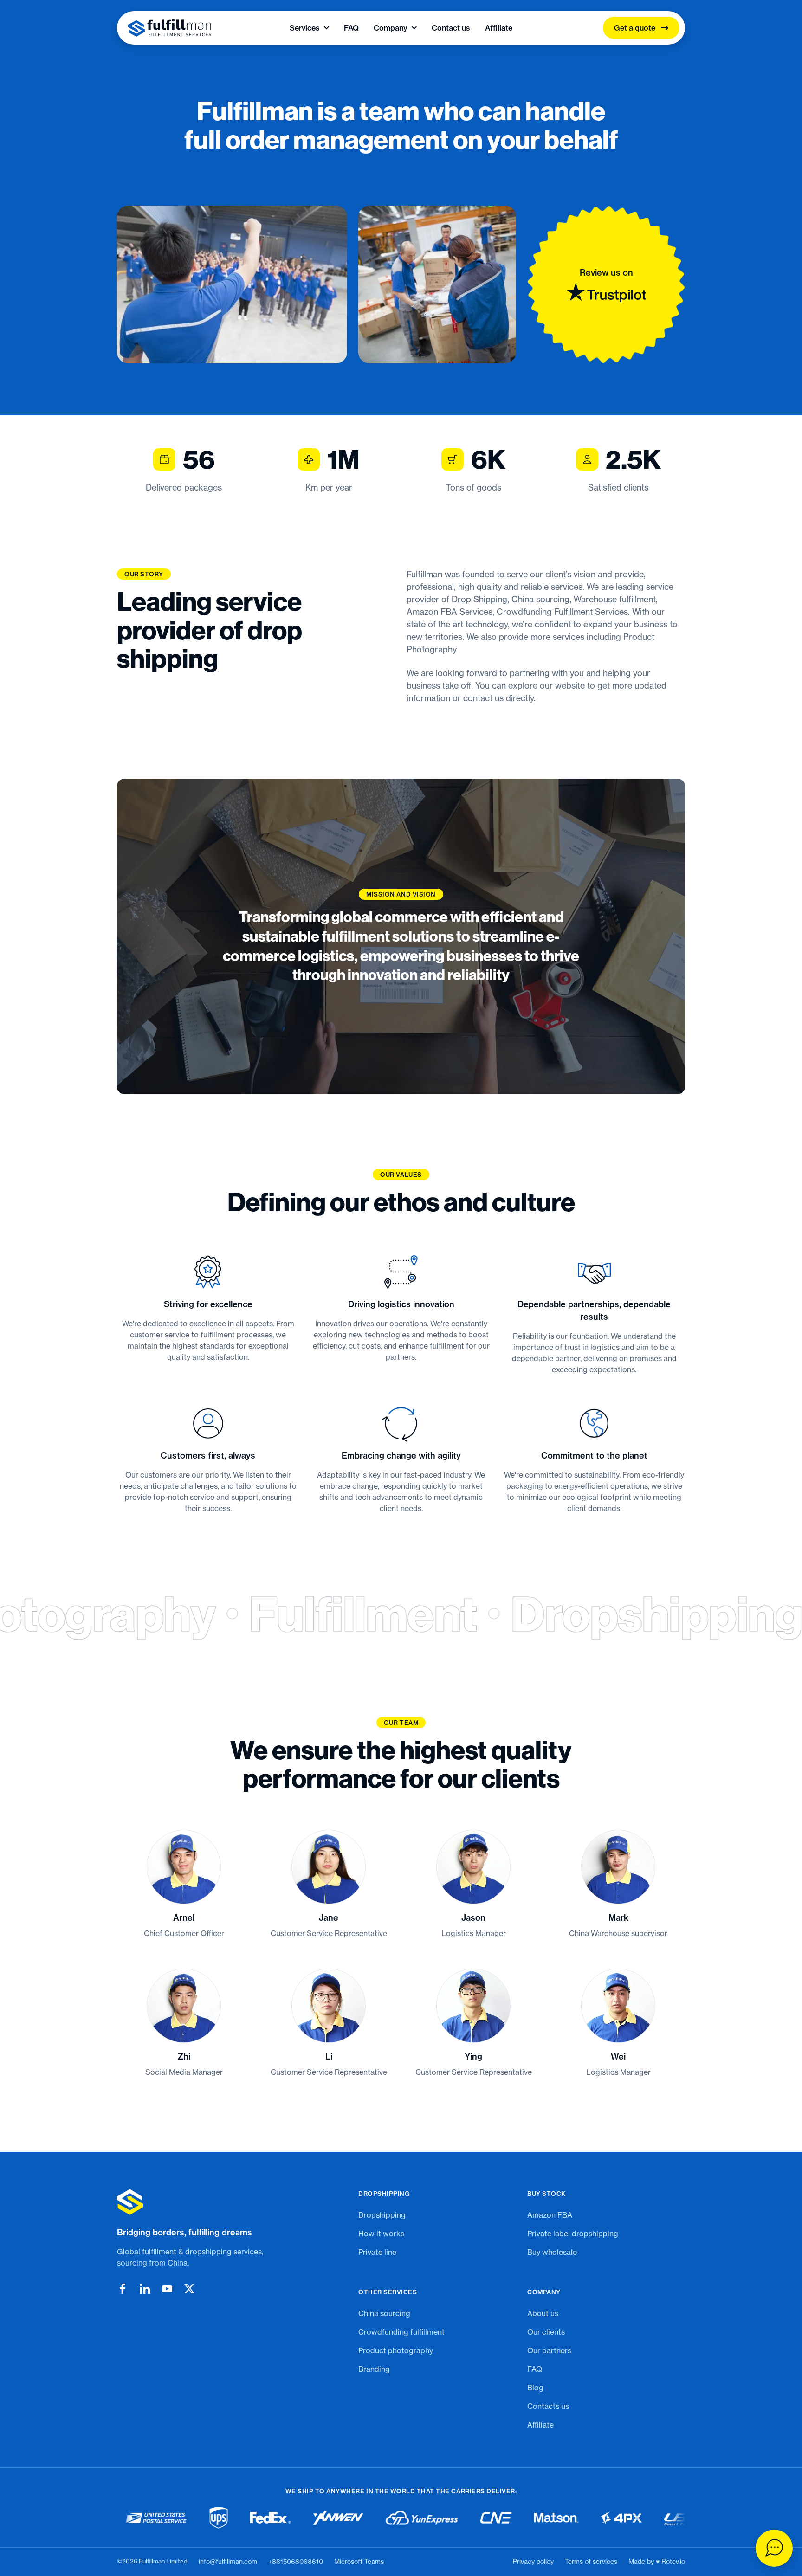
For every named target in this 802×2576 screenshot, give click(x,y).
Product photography (396, 2350)
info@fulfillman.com (228, 2562)
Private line (377, 2252)
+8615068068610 (296, 2562)
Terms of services (591, 2562)
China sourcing (384, 2313)
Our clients (546, 2332)
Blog (535, 2388)
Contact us (451, 28)
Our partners (549, 2350)
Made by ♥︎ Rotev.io (657, 2562)
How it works (381, 2234)
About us (543, 2313)
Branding (374, 2369)
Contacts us (548, 2406)
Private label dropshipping (573, 2234)
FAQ (351, 28)
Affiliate (499, 28)
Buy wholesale (552, 2252)
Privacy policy (533, 2562)
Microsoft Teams (359, 2562)
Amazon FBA (550, 2215)
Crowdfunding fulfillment (401, 2332)
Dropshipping (382, 2215)
